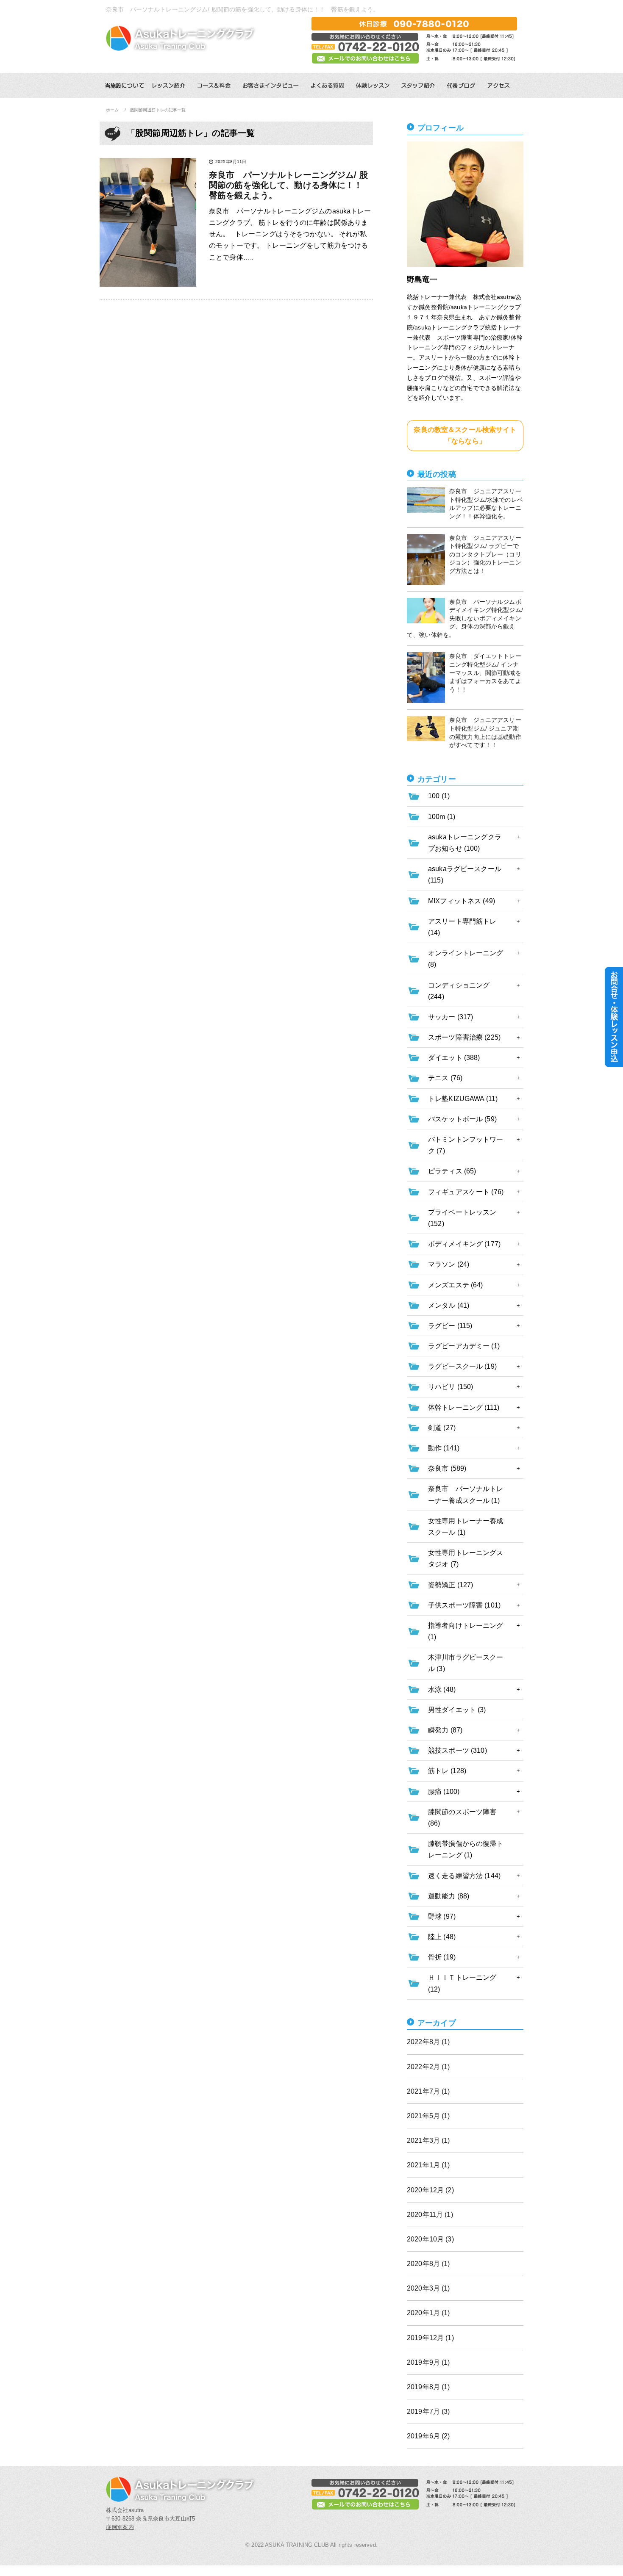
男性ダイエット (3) (457, 1710)
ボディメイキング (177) (464, 1244)
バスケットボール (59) (462, 1119)
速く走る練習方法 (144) (464, 1876)
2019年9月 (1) (428, 2362)
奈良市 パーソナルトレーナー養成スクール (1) (466, 1494)
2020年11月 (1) (430, 2215)
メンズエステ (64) (456, 1285)
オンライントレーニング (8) (466, 959)
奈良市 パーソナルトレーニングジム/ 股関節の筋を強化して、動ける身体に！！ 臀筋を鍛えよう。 (290, 185)
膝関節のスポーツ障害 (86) (462, 1818)
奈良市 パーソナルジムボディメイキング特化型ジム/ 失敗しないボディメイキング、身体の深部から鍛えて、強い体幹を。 (465, 618)
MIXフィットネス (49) (462, 901)
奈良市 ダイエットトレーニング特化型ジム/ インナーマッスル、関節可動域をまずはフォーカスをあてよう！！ (485, 672)
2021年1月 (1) (428, 2165)
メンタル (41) (449, 1305)
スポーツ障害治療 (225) (464, 1037)
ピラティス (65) (452, 1171)
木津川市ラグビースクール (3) (466, 1663)
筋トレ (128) (447, 1771)
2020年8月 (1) (428, 2264)
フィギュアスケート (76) (466, 1192)
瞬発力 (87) (445, 1730)
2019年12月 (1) (430, 2338)
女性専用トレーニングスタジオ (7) (466, 1558)
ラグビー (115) (450, 1326)
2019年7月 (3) (428, 2411)
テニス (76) (445, 1078)
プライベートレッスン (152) (462, 1218)
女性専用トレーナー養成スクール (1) (466, 1527)
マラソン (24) (449, 1264)
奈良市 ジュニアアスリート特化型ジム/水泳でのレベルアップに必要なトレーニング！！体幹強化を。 (486, 504)
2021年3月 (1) (428, 2140)
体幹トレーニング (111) (464, 1407)
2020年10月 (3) (430, 2239)
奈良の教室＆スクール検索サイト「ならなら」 (465, 435)
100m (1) (442, 817)
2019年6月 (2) (428, 2436)
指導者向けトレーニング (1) (466, 1631)
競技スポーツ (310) (458, 1750)
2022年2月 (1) (428, 2067)
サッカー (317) (451, 1017)
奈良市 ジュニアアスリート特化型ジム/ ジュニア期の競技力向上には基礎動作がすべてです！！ (485, 732)
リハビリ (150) (451, 1387)
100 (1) (439, 796)
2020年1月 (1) (428, 2313)
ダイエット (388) (454, 1058)
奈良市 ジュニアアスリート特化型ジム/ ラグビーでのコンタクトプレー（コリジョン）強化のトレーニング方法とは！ (485, 554)
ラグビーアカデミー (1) (464, 1346)
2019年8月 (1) (428, 2387)
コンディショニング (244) (459, 991)
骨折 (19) (442, 1957)
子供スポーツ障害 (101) (464, 1605)
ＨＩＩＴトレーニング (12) (462, 1983)
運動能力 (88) (449, 1896)
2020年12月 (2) (430, 2190)
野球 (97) (442, 1916)
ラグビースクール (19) (462, 1366)
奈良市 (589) (447, 1468)
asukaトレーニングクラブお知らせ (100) (465, 843)
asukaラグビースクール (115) (465, 874)
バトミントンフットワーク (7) (466, 1145)
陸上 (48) (442, 1937)
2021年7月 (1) (428, 2091)
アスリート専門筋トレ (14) (462, 927)
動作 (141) (444, 1448)
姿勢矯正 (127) (451, 1585)
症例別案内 (120, 2527)
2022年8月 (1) (428, 2042)
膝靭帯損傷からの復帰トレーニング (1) (466, 1849)
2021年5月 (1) (428, 2116)
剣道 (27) (442, 1428)
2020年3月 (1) (428, 2288)
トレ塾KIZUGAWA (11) (463, 1099)
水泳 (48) (442, 1689)
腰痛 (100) (444, 1792)
